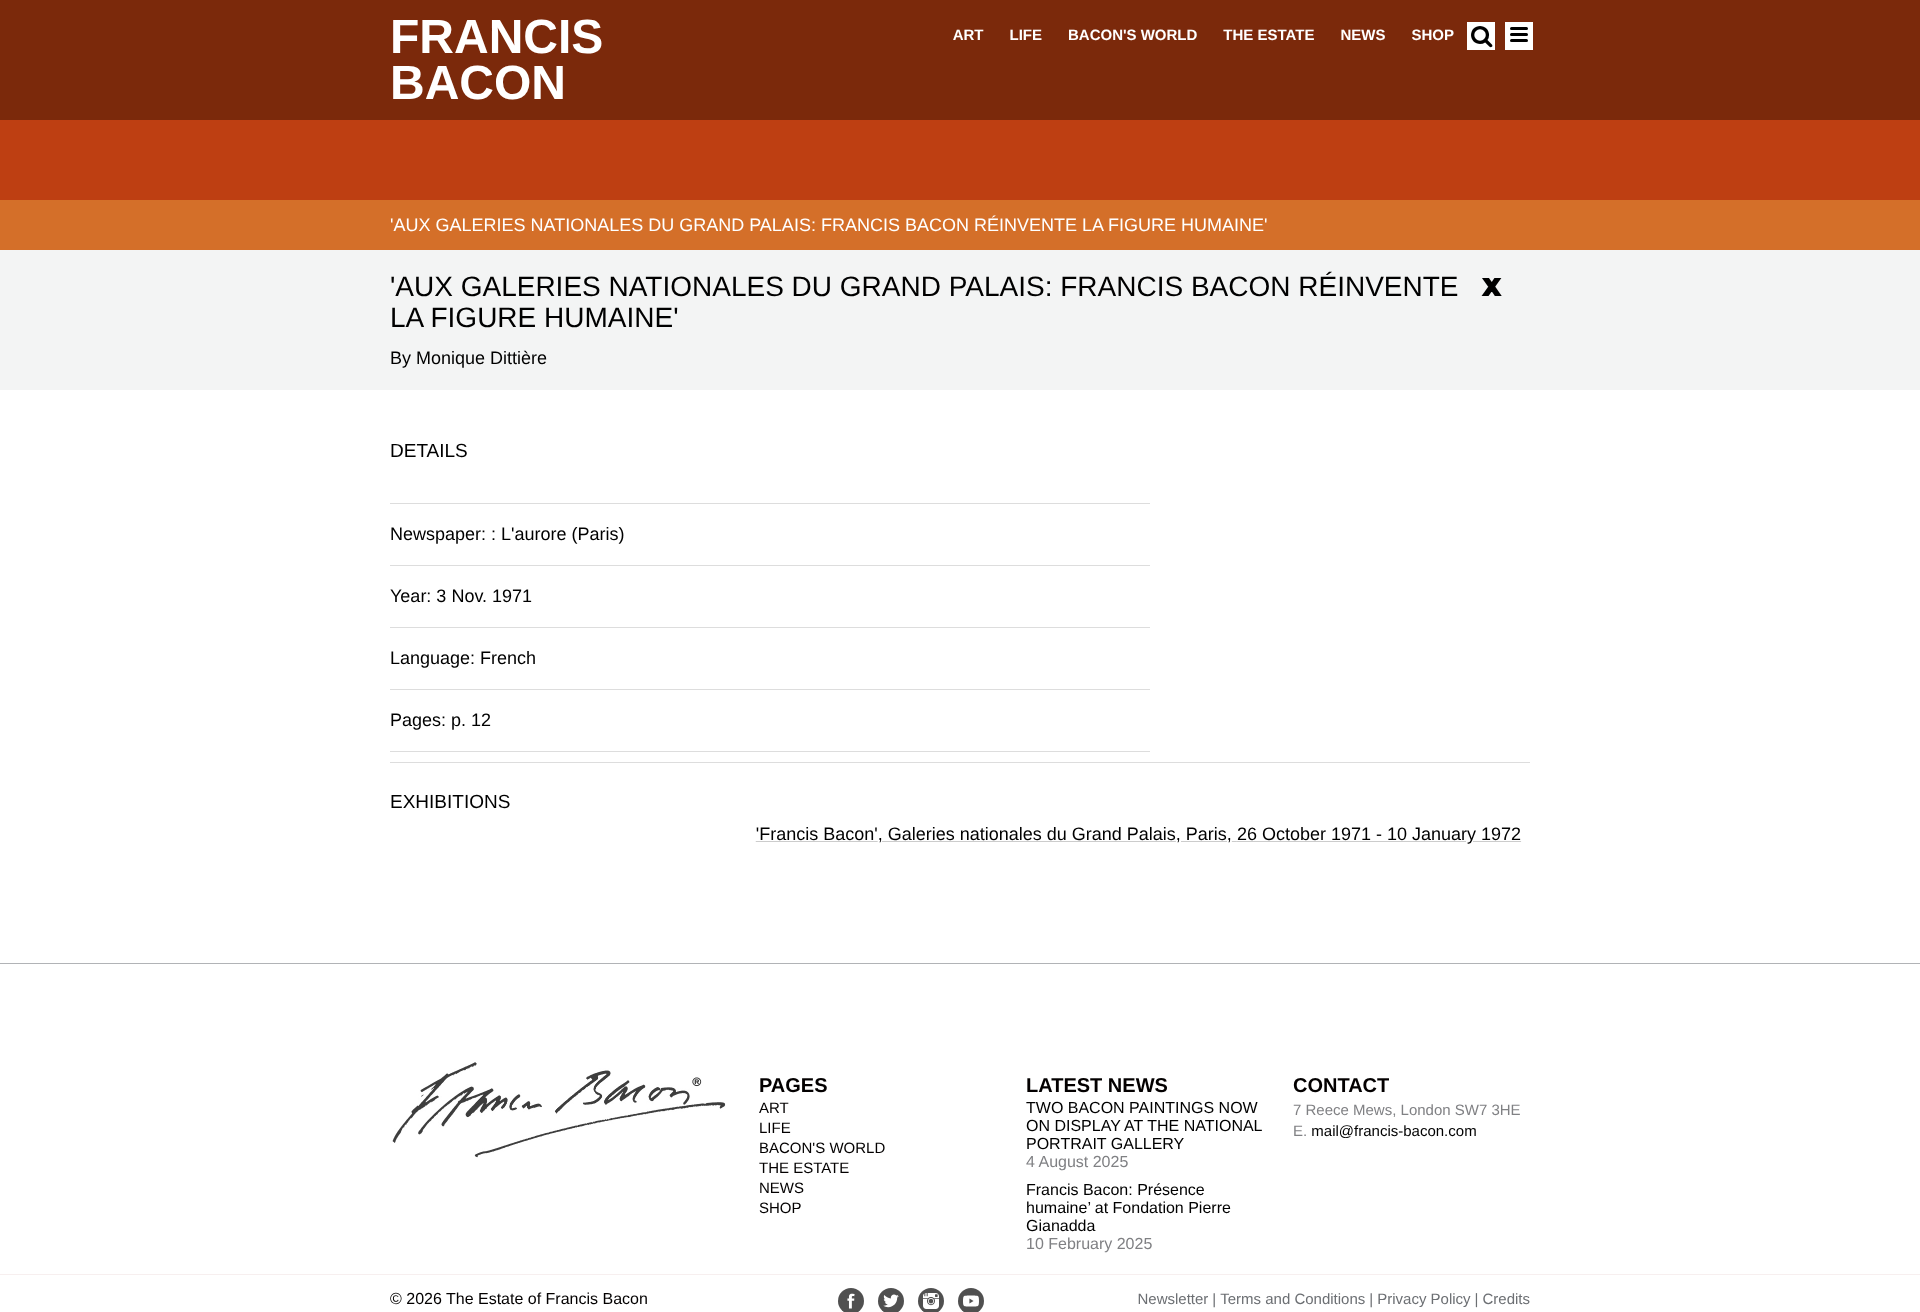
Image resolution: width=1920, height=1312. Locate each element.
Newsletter (1172, 1299)
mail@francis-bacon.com (1393, 1131)
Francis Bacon (496, 60)
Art (968, 35)
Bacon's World (1132, 35)
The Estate (1268, 35)
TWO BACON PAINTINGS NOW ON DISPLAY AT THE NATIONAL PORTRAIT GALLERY (1144, 1126)
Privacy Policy (1423, 1299)
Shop (1432, 35)
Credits (1506, 1299)
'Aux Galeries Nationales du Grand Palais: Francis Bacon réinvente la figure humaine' (828, 225)
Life (1025, 35)
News (1362, 35)
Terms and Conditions (1292, 1299)
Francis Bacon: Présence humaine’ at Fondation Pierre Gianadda (1128, 1208)
